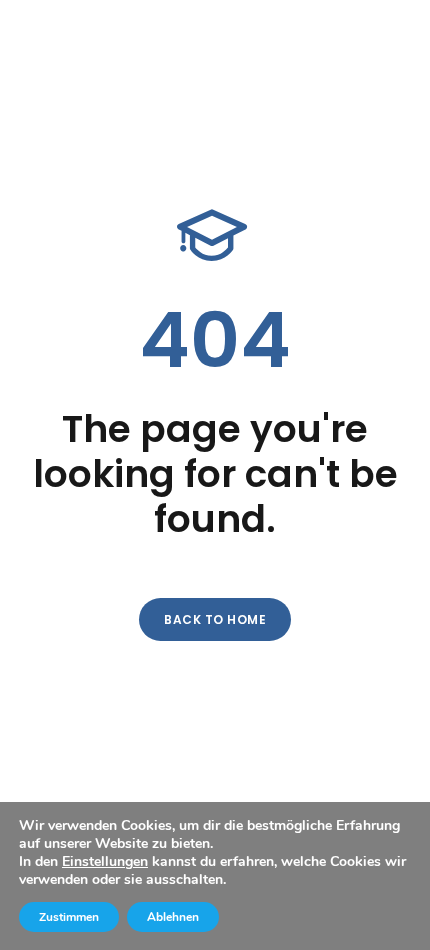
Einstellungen (105, 862)
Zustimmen (69, 917)
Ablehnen (173, 917)
